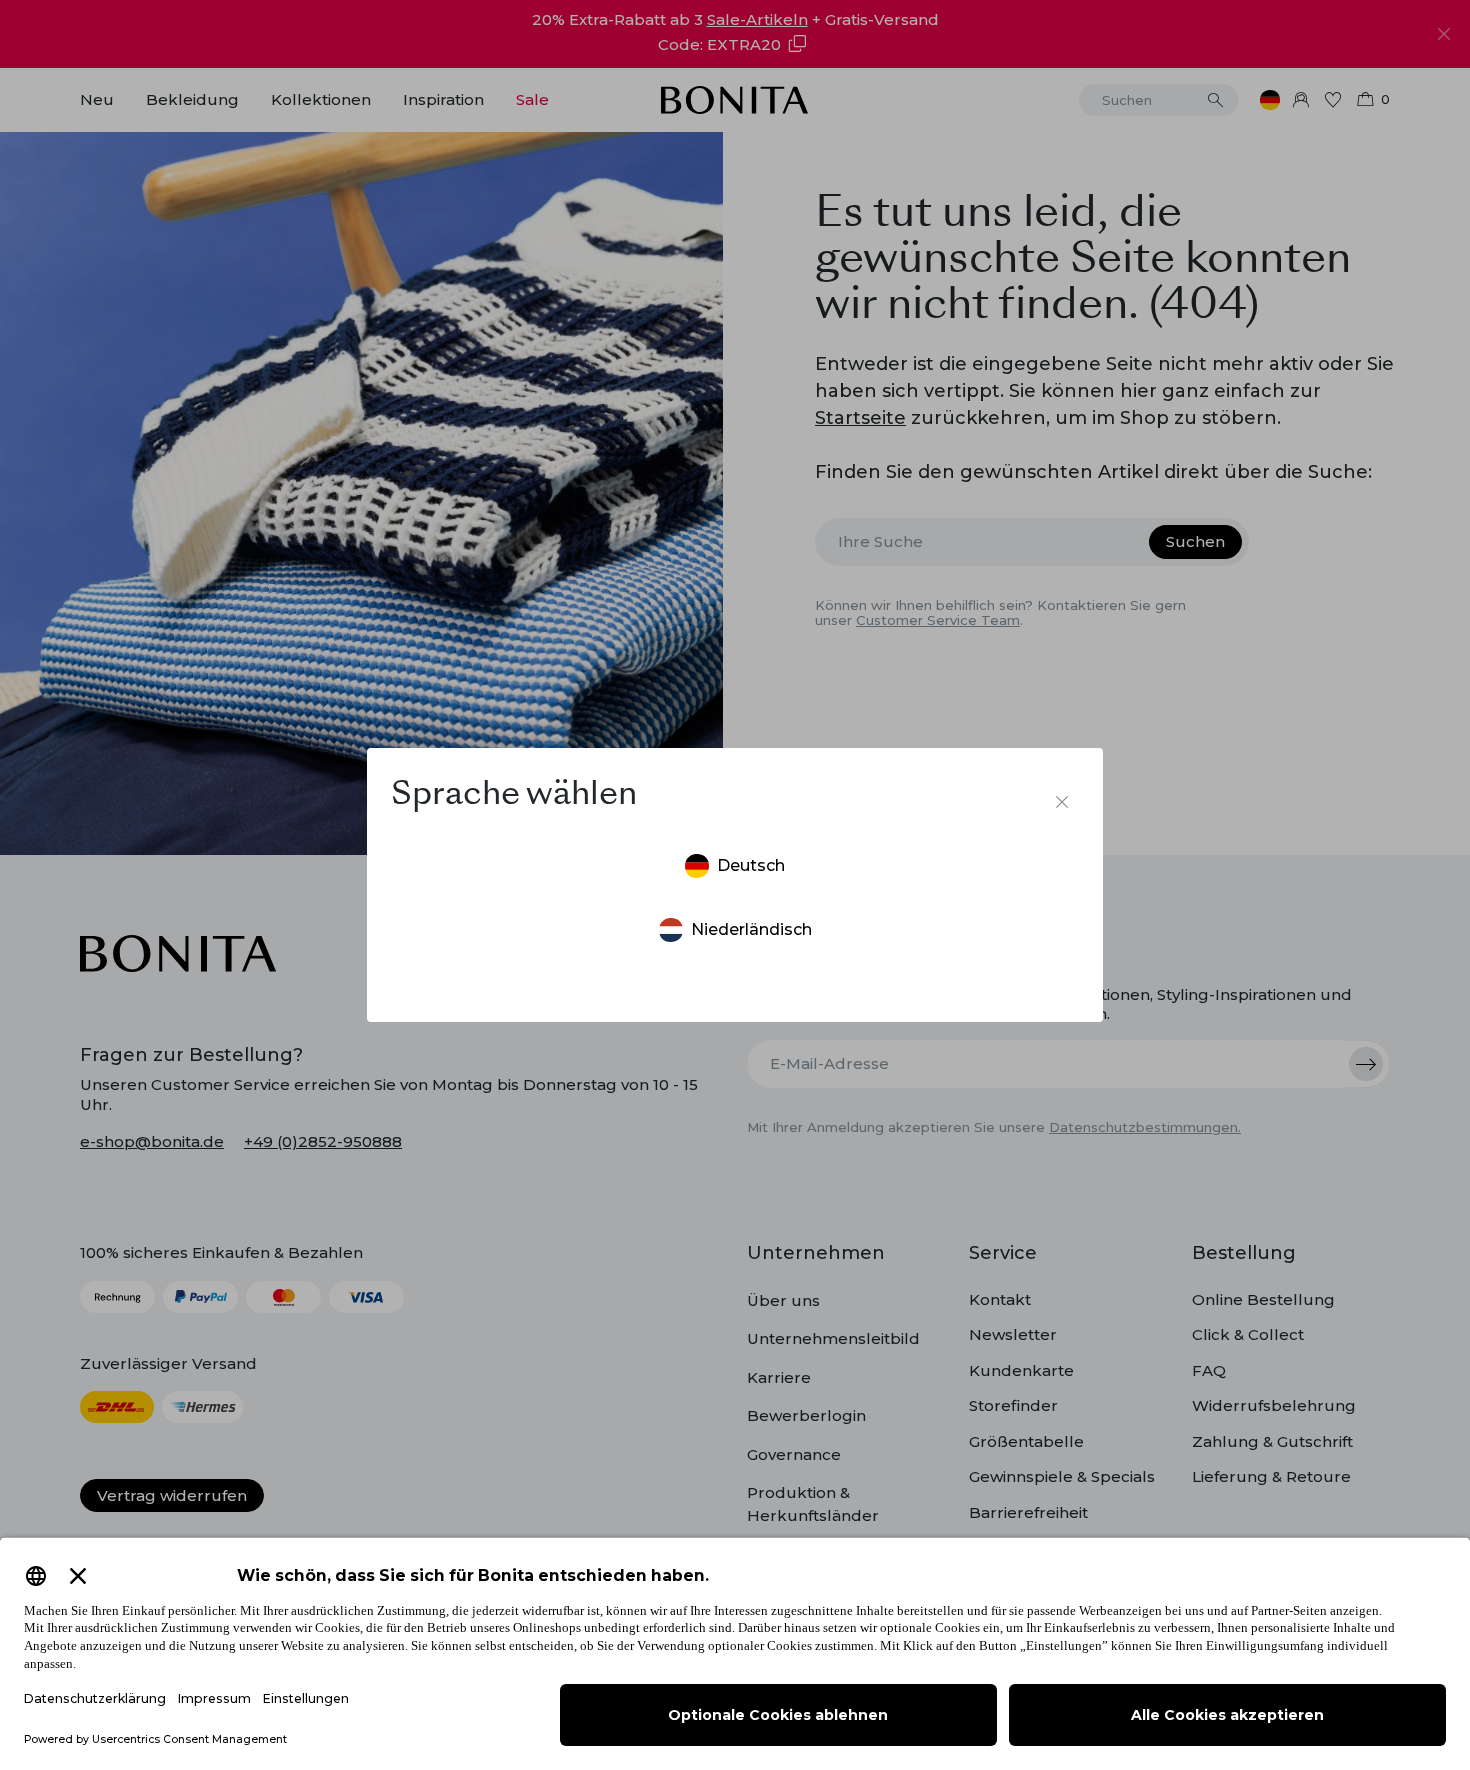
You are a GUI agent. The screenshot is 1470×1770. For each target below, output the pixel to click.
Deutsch (751, 865)
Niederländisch (751, 929)
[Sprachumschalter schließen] (1062, 802)
